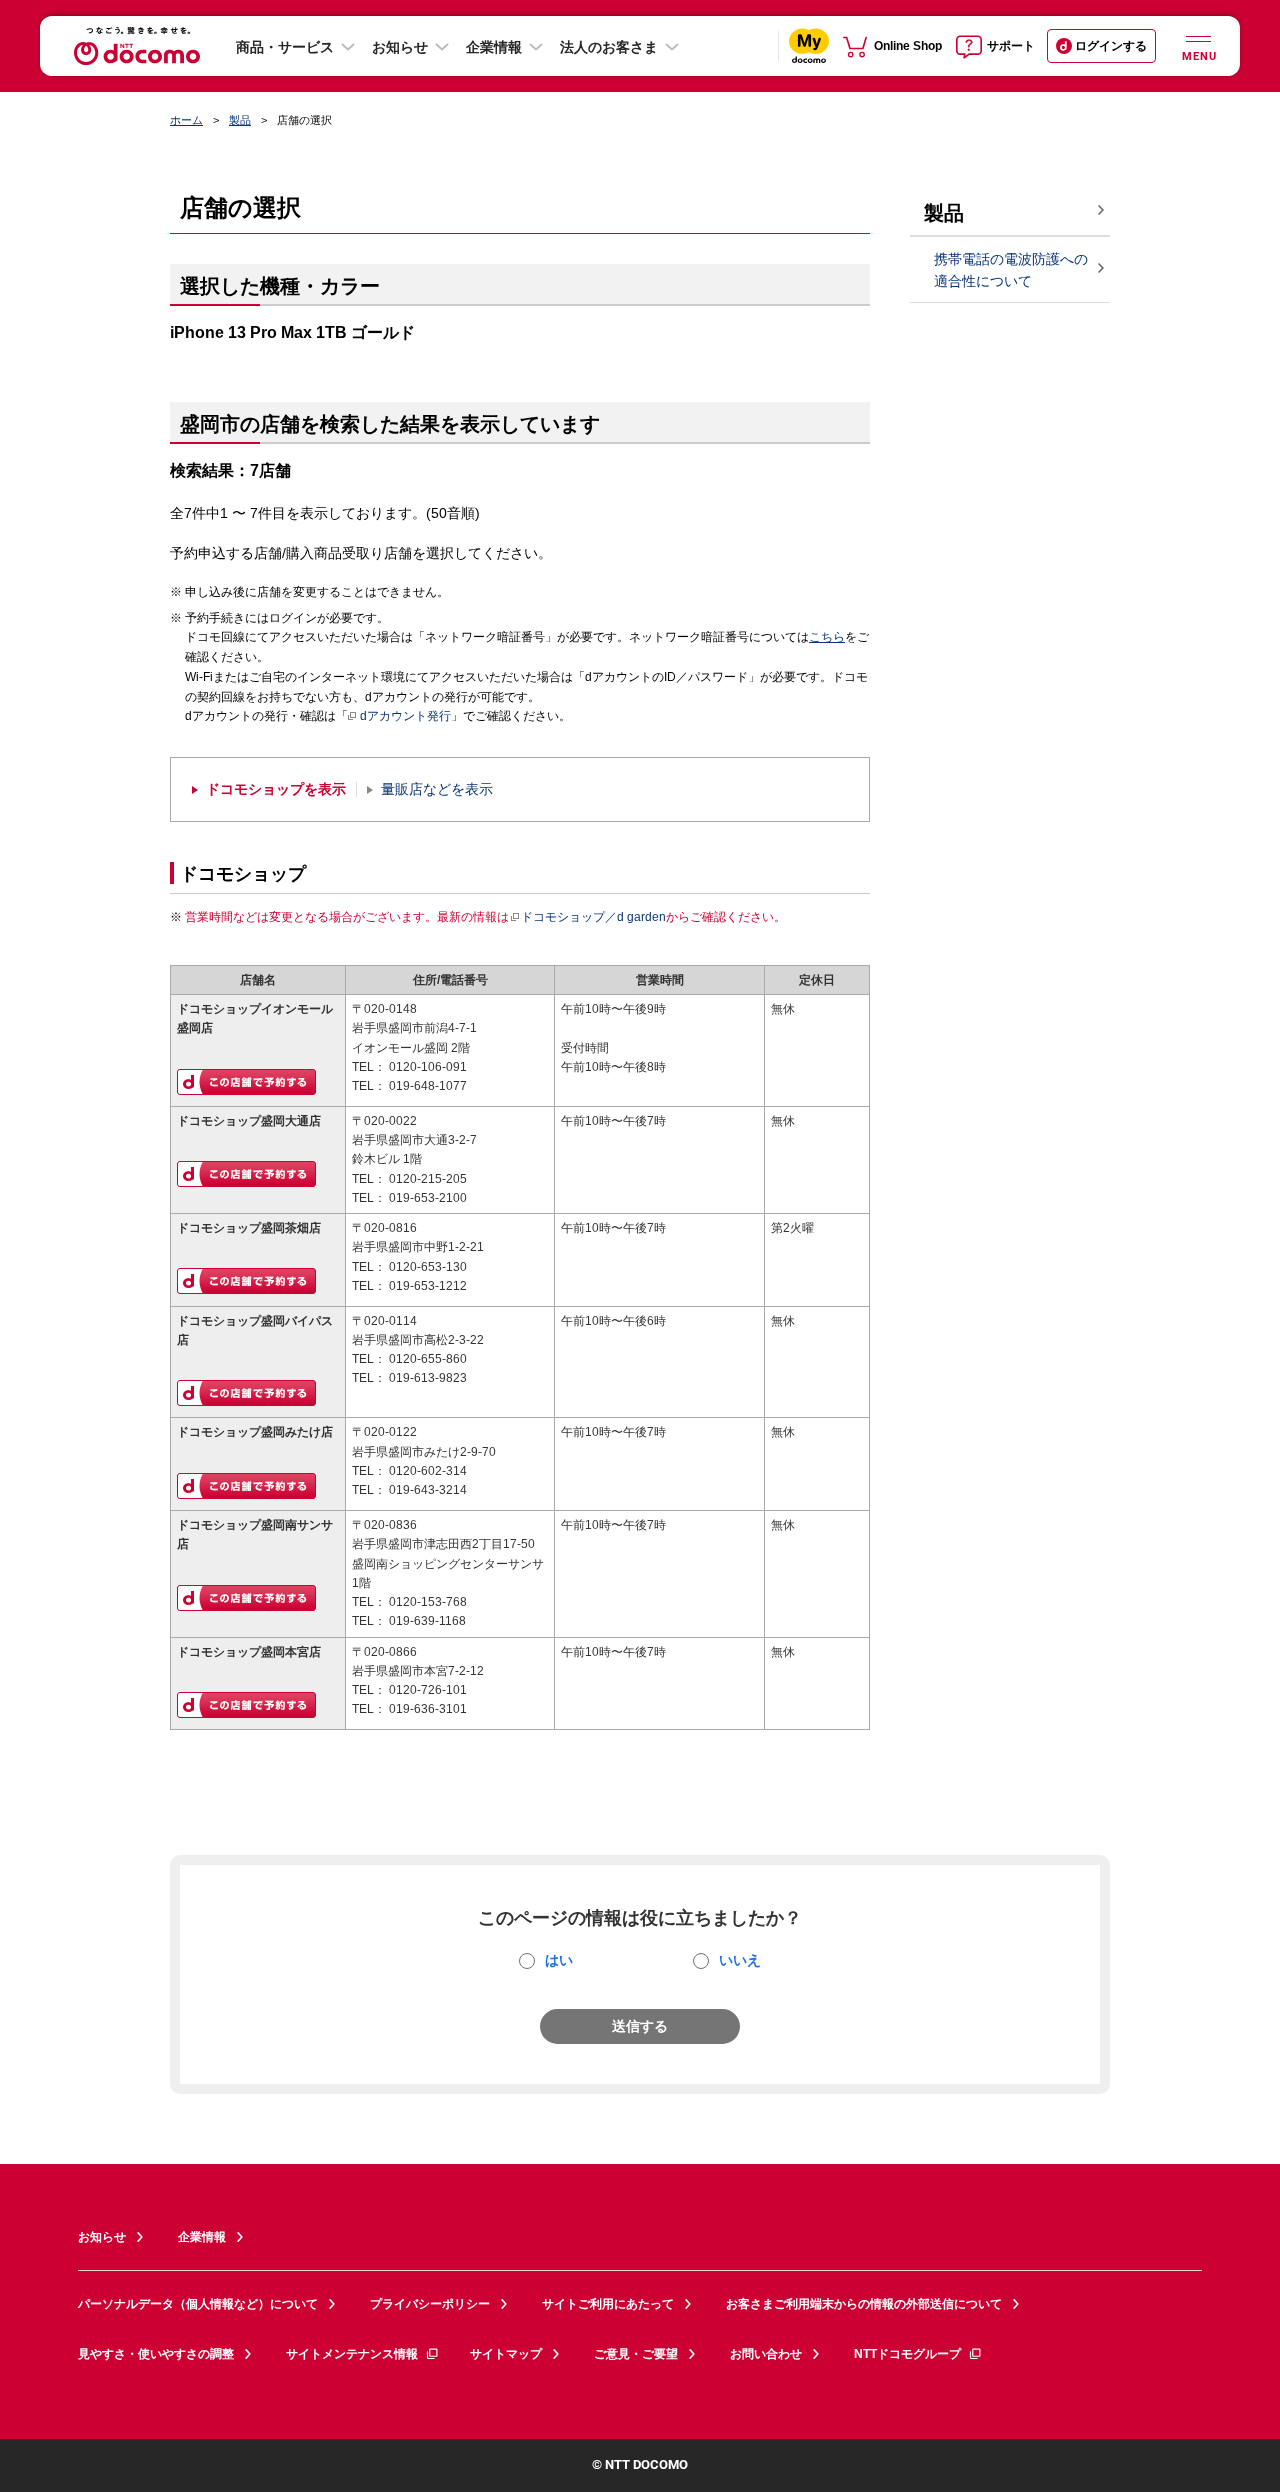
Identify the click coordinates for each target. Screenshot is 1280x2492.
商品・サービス (285, 47)
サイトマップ (506, 2354)
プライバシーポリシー (430, 2304)
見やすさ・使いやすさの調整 (156, 2354)
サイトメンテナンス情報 (352, 2354)
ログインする (1111, 46)
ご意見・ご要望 (636, 2354)
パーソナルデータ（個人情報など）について (198, 2304)
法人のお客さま (609, 47)
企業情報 (494, 47)
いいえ (740, 1960)
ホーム (186, 120)
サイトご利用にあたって (608, 2304)
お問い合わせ (766, 2354)
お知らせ (400, 47)
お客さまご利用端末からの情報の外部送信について (864, 2304)
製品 (240, 120)
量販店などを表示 (437, 789)
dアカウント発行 (405, 716)
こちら (827, 637)
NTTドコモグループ (907, 2354)
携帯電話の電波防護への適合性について (1011, 270)
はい (559, 1960)
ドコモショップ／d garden (593, 917)
